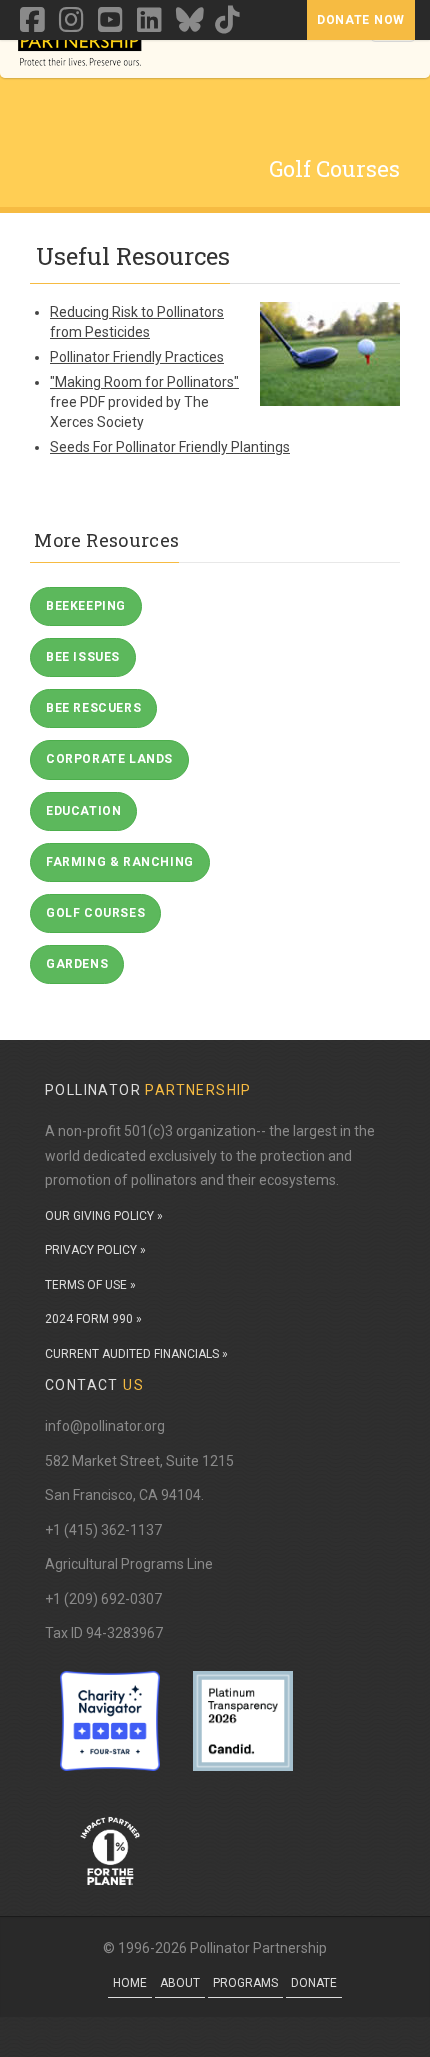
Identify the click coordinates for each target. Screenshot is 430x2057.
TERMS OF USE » (90, 1285)
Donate (314, 1983)
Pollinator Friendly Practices (137, 357)
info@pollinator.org (105, 1426)
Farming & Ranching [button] (120, 862)
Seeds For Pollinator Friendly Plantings (170, 447)
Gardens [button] (77, 964)
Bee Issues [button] (83, 657)
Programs (245, 1983)
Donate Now (361, 20)
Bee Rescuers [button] (93, 708)
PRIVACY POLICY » (95, 1250)
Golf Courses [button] (95, 913)
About (180, 1983)
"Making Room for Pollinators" (144, 382)
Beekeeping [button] (86, 606)
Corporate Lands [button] (109, 759)
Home (130, 1983)
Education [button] (83, 811)
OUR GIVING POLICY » (104, 1216)
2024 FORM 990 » (93, 1319)
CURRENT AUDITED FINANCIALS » (136, 1354)
